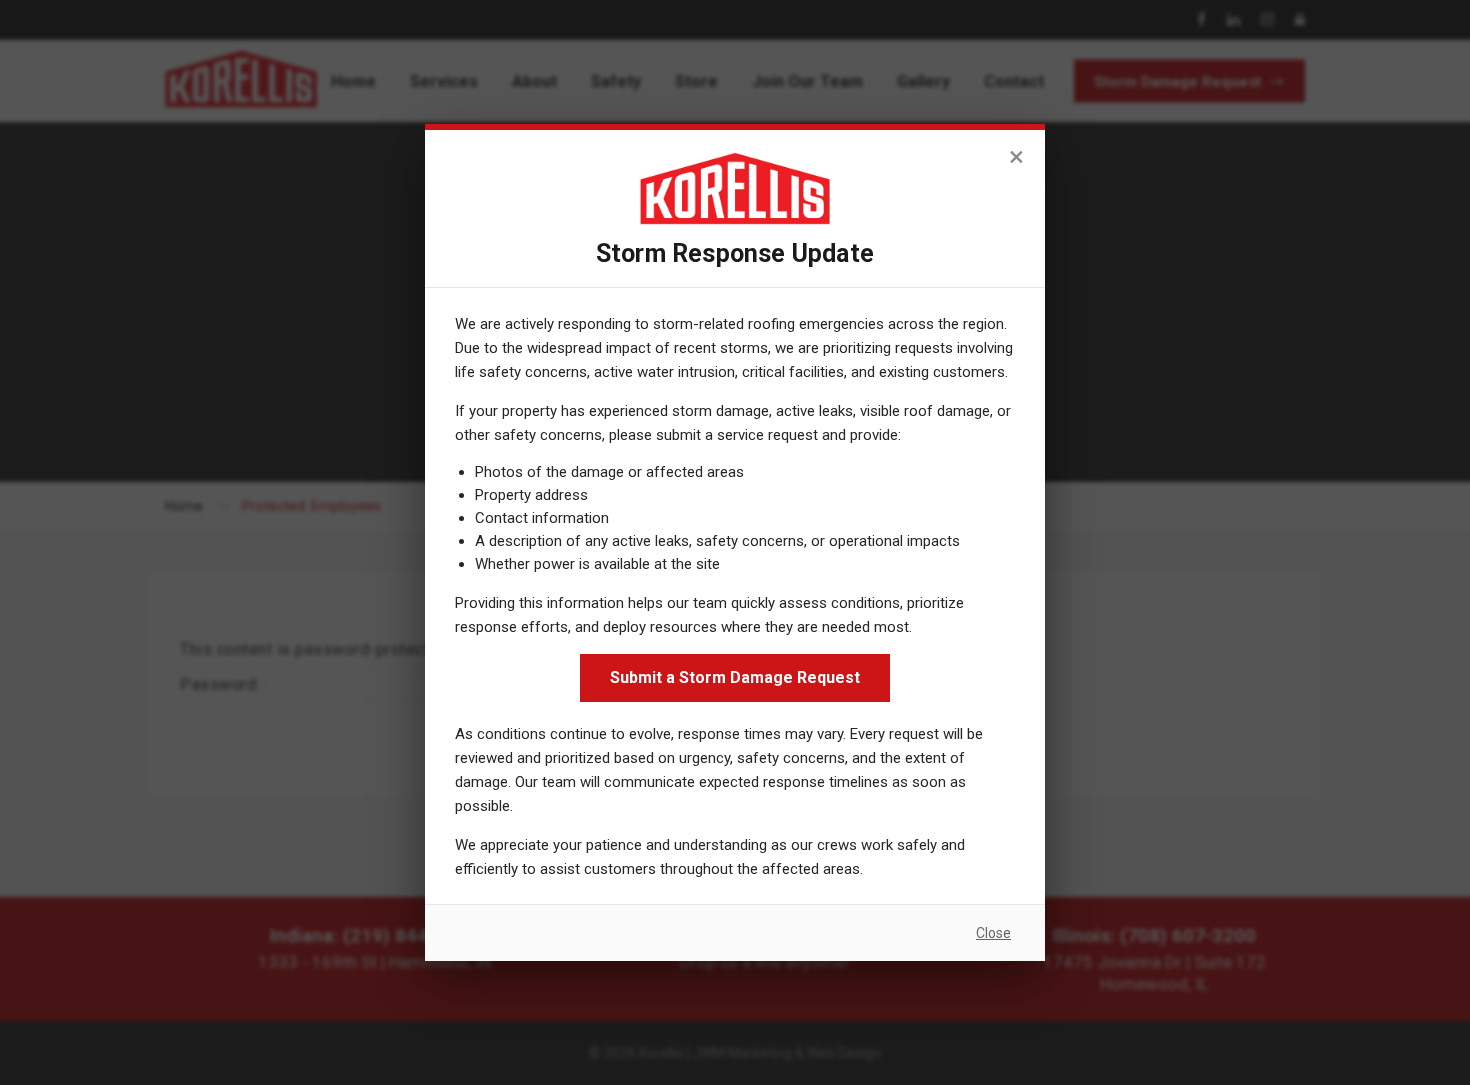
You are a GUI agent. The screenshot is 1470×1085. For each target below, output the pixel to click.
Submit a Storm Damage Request (735, 677)
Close (993, 933)
